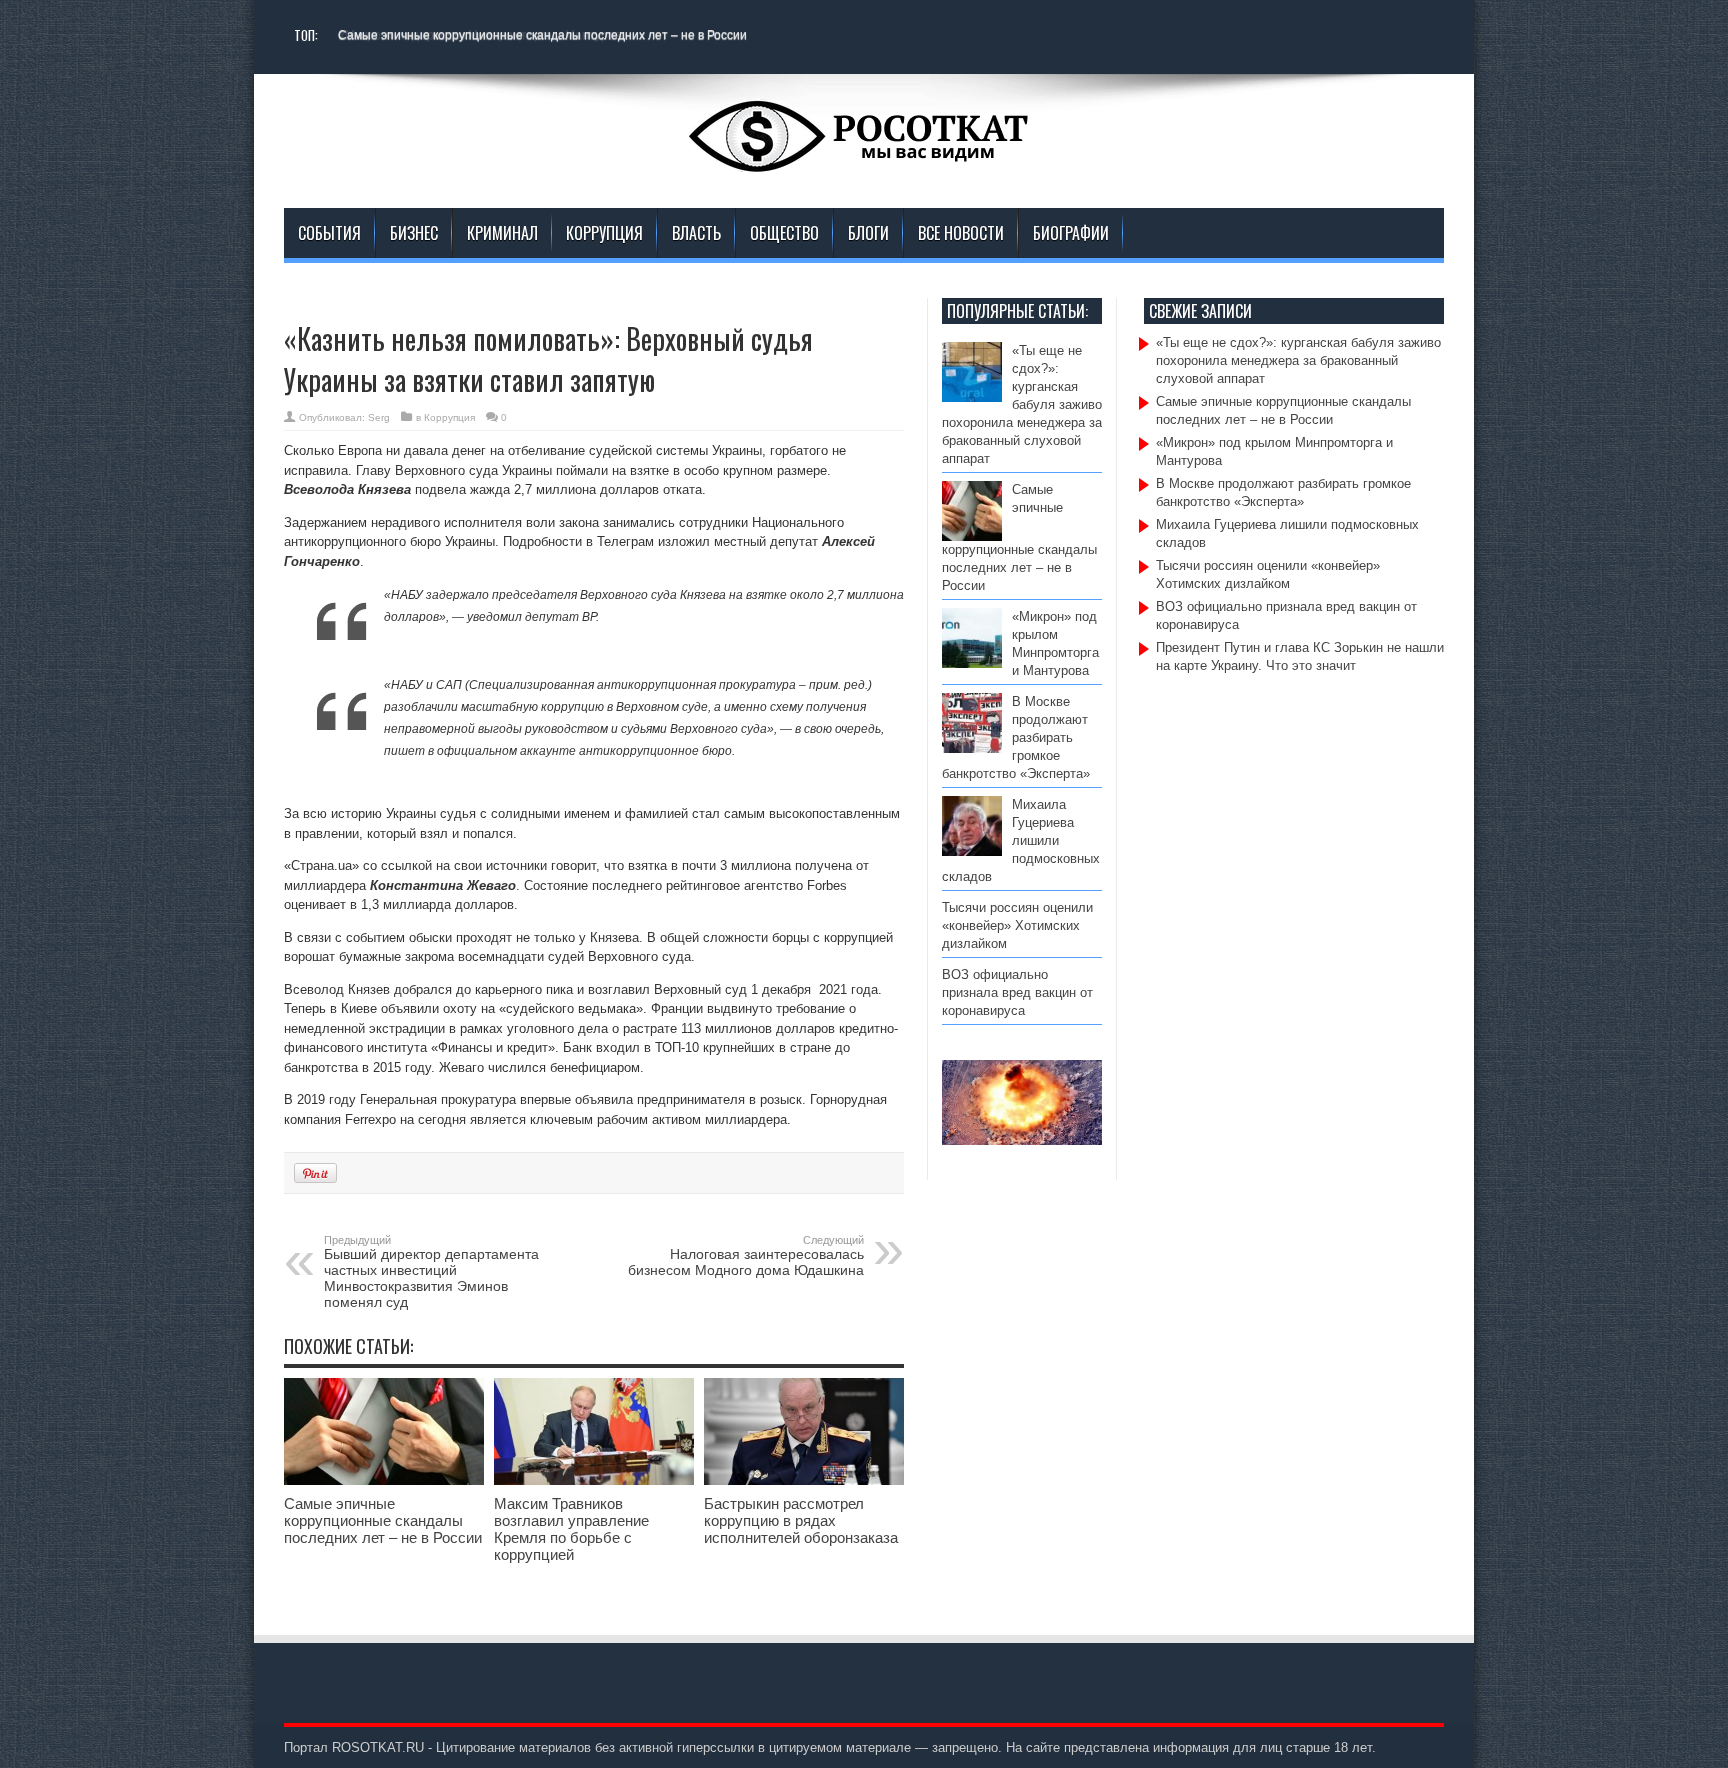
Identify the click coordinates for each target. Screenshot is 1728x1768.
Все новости (961, 233)
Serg (379, 417)
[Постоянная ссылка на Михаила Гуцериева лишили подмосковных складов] (972, 851)
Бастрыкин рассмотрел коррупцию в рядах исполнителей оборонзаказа (801, 1520)
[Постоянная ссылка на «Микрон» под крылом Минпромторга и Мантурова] (972, 663)
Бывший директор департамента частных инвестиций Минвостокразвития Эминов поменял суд (431, 1272)
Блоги (868, 233)
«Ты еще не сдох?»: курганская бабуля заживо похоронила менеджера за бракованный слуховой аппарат (1022, 404)
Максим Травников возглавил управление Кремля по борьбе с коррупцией (571, 1529)
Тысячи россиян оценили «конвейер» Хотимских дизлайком (1017, 925)
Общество (784, 233)
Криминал (502, 233)
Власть (696, 233)
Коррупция (604, 233)
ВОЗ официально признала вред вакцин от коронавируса (1017, 992)
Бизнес (414, 233)
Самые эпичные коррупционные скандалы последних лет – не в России (542, 35)
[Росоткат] (864, 158)
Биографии (1071, 233)
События (329, 233)
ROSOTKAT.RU (378, 1747)
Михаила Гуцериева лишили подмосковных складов (1021, 840)
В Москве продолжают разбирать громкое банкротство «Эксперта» (1016, 737)
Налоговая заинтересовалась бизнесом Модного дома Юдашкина (746, 1256)
